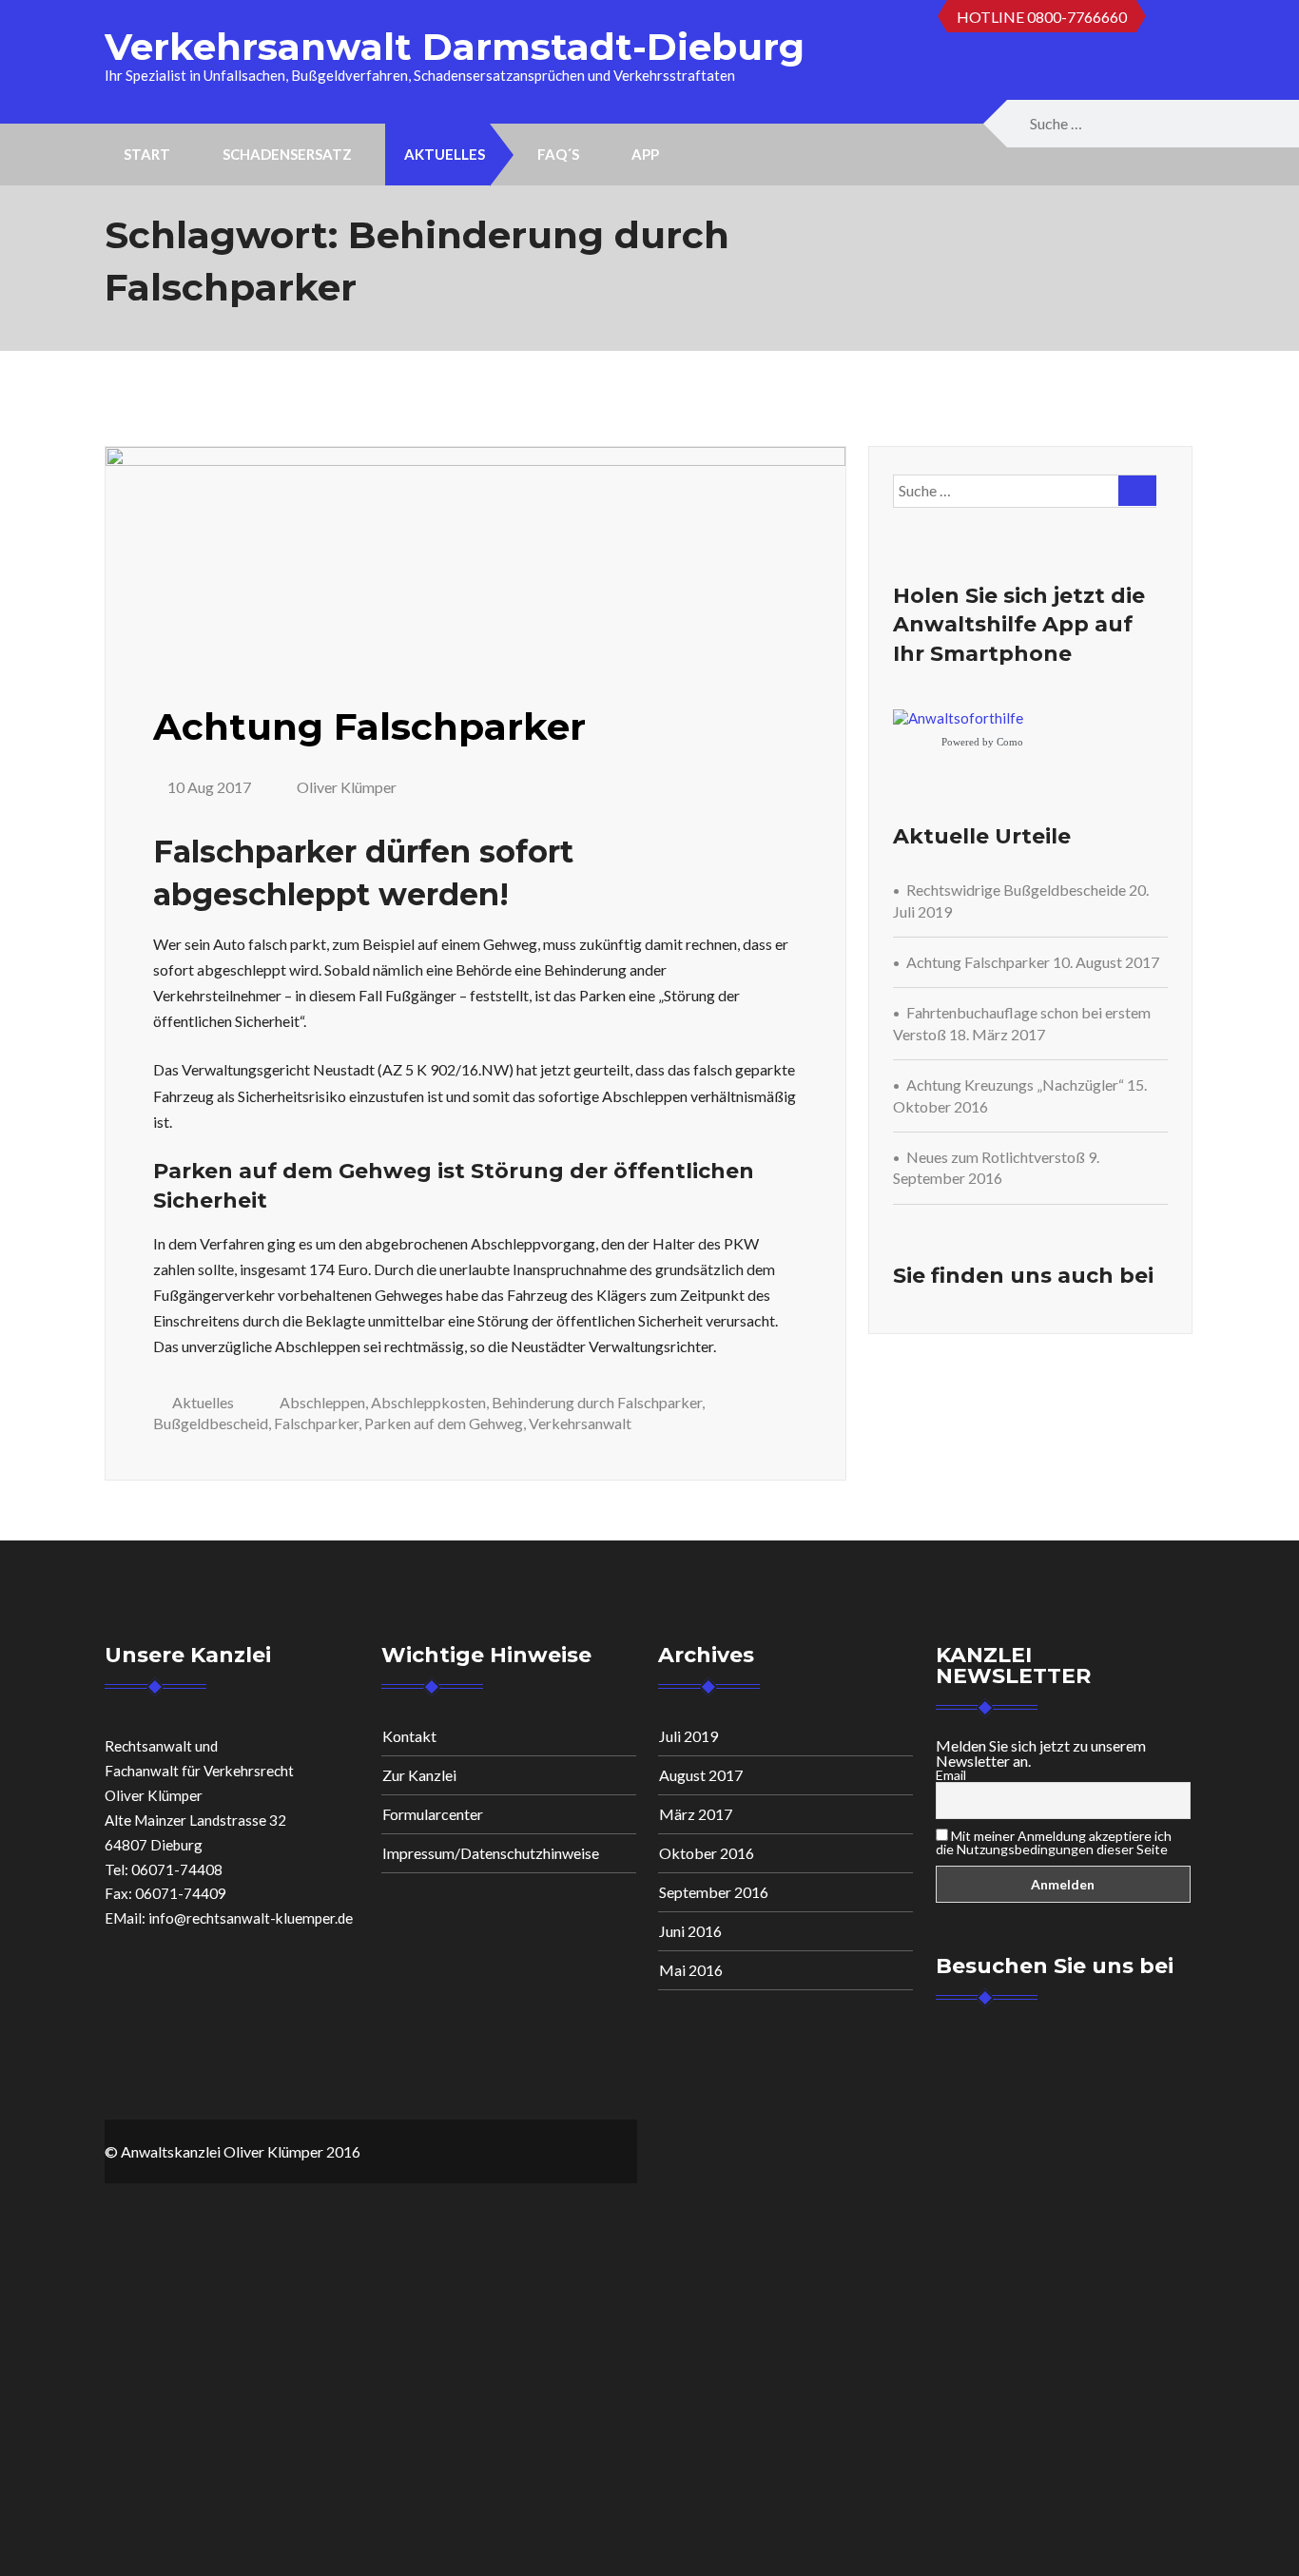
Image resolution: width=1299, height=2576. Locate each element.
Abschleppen (322, 1402)
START (147, 154)
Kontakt (409, 1736)
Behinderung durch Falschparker (597, 1402)
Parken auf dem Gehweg (444, 1423)
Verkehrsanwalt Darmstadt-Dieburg (455, 47)
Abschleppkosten (428, 1402)
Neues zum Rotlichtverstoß (996, 1157)
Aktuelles (445, 154)
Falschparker (316, 1423)
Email (951, 1775)
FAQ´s (558, 154)
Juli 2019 (688, 1736)
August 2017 (701, 1775)
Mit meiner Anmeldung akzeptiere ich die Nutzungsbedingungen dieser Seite (1054, 1842)
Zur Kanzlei (419, 1775)
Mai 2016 (691, 1970)
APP (645, 154)
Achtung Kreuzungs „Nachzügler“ (1015, 1085)
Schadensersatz (287, 154)
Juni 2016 (690, 1931)
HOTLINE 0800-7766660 (1042, 17)
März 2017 (696, 1814)
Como (1010, 742)
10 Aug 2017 (209, 787)
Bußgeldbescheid (211, 1423)
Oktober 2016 (707, 1853)
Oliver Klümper (345, 787)
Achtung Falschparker (369, 726)
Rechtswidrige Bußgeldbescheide (1016, 890)
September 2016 (714, 1892)
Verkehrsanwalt (580, 1423)
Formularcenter (433, 1814)
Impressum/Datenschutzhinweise (491, 1853)
